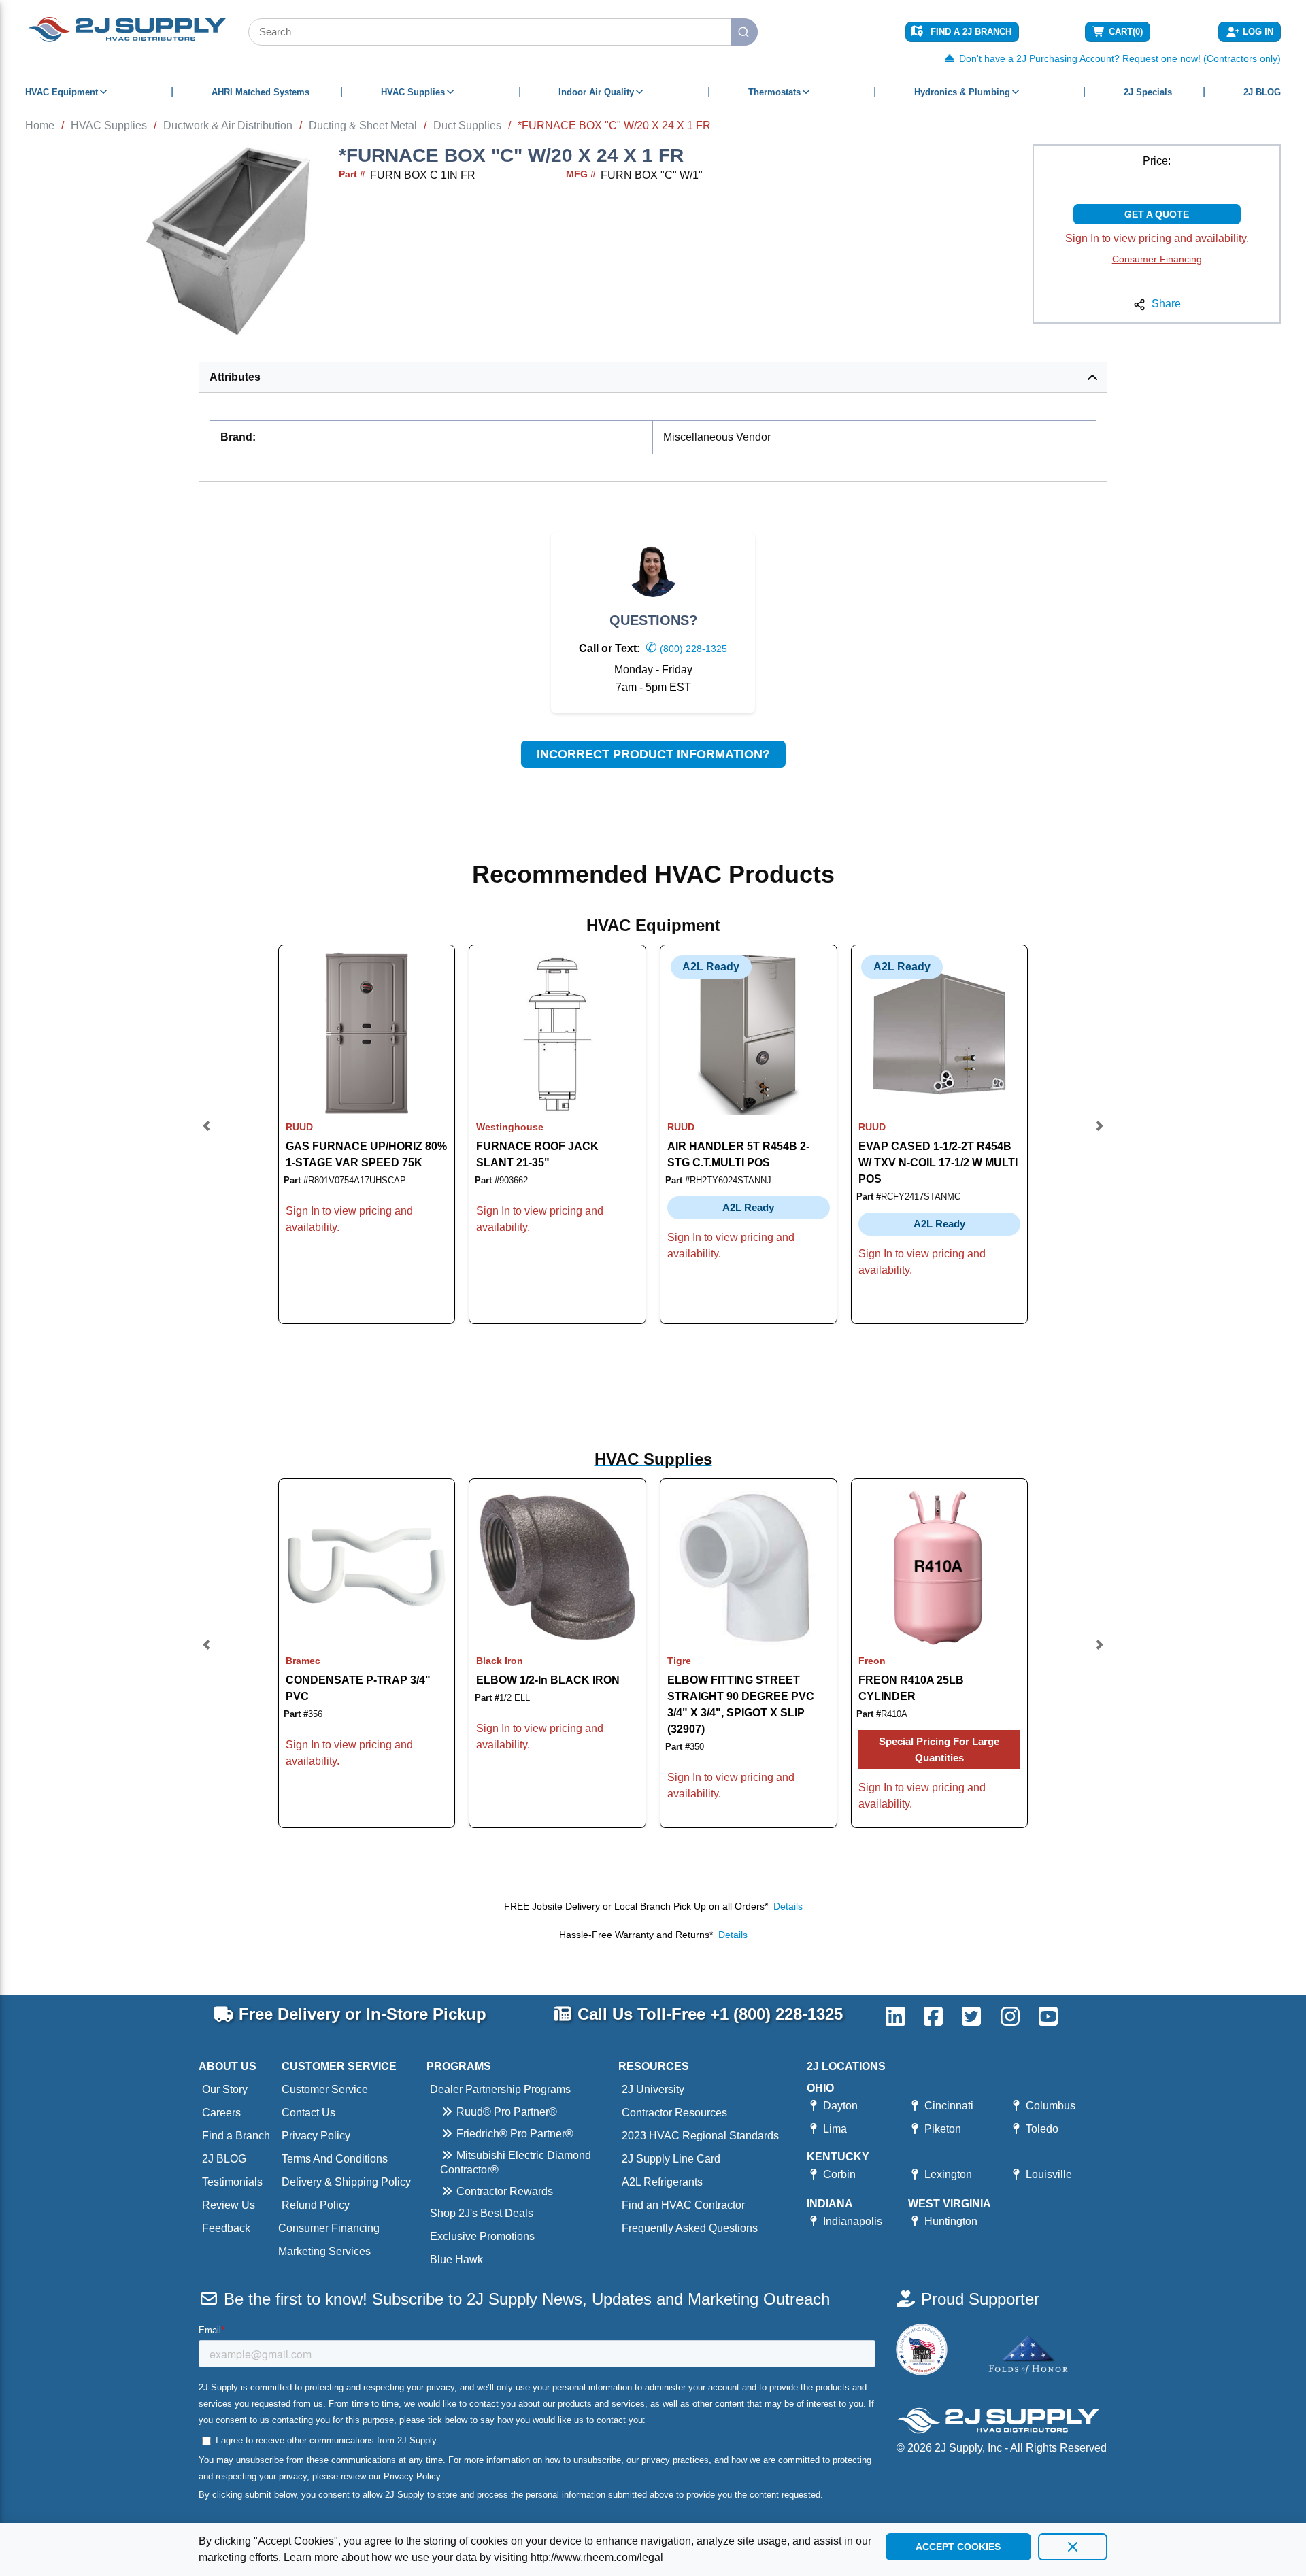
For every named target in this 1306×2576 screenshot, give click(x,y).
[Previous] (207, 1135)
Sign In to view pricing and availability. (1157, 238)
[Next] (1099, 1135)
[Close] (1073, 2547)
